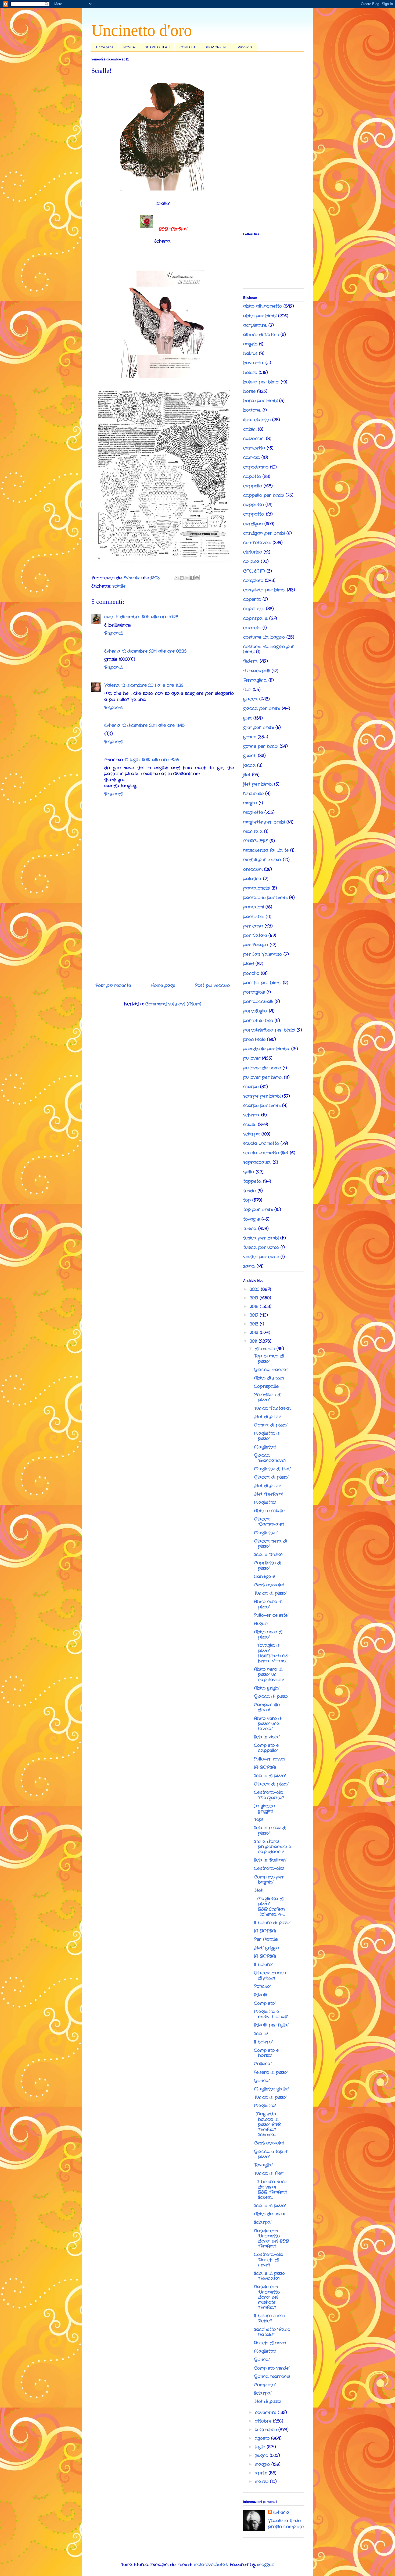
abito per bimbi (260, 316)
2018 (255, 1307)
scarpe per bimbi (262, 1096)
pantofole (254, 917)
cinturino (253, 552)
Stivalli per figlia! (271, 2025)
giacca (250, 699)
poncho (251, 973)
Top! (258, 1819)
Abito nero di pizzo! (268, 1604)
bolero (250, 373)
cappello (253, 486)
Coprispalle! (267, 1386)
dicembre (266, 1349)
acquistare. (255, 325)
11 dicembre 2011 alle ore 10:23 (147, 617)
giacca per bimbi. (262, 708)
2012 (255, 1333)
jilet (247, 775)
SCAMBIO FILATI (157, 47)
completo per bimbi (264, 590)
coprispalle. (255, 618)
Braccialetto (257, 420)
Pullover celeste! (271, 1615)
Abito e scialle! (270, 1511)
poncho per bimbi (262, 983)
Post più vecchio (212, 985)
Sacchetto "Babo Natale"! (272, 2332)
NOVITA (129, 47)
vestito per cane (261, 1257)
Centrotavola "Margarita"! (269, 1795)
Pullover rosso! (270, 1759)
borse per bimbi (260, 401)
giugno (262, 2455)
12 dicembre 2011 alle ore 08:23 (154, 651)
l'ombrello (253, 794)
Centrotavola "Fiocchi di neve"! (268, 2260)
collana (251, 561)
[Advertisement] (163, 928)
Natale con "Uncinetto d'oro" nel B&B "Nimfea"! (271, 2239)
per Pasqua (256, 945)
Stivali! (261, 1995)
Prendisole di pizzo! (268, 1397)
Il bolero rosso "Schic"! (270, 2318)
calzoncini (254, 439)
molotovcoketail (211, 2565)
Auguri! (261, 1624)
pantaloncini (257, 888)
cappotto (254, 505)
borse (249, 391)
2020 (255, 1289)
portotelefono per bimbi (269, 1030)
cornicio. (252, 628)
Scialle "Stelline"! (270, 1860)
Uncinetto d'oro (142, 30)
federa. (251, 661)
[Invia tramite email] (177, 578)
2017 (255, 1315)
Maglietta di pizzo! (267, 1436)
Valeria (112, 685)
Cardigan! (265, 1577)
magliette (253, 812)
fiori (247, 690)
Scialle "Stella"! (269, 1555)
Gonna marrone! (272, 2376)
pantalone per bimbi (265, 898)
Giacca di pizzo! (271, 1477)
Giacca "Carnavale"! (269, 1522)
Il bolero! (263, 1965)
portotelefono (258, 1021)
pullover (252, 1058)
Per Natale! (266, 1939)
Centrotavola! (269, 1585)
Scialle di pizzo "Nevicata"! (269, 2276)
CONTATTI (187, 47)
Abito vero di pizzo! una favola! (268, 1724)
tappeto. (252, 1181)
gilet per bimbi (258, 727)
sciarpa (252, 1134)
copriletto (254, 609)
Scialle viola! (267, 1737)
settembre (267, 2430)
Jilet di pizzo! (268, 1417)
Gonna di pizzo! (271, 1425)
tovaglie (252, 1219)
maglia (250, 803)
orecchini (253, 869)
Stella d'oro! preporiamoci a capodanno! (273, 1847)
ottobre (264, 2421)
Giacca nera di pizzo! (270, 1544)
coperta (252, 599)
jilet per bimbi (258, 784)
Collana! (263, 2064)
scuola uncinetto (261, 1143)
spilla (249, 1172)
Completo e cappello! (266, 1748)
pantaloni (254, 907)
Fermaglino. (255, 680)
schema (251, 1115)
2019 (255, 1298)
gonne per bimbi (261, 746)
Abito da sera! (270, 2214)
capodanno (256, 467)
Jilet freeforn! (268, 1494)
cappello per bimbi (264, 495)
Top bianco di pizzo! (269, 1359)
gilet (247, 718)
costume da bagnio (264, 637)
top (247, 1200)
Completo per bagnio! (269, 1880)
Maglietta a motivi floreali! (271, 2014)
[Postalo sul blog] (182, 578)
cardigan (253, 524)
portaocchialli (258, 1002)
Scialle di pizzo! (270, 1776)
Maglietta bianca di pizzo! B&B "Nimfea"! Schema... (267, 2124)
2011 (254, 1341)
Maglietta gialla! (271, 2089)
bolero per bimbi (261, 382)
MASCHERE (256, 841)
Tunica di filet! (269, 2173)
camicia (252, 457)
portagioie (254, 992)
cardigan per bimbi (264, 533)
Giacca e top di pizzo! (271, 2154)
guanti (250, 756)
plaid (249, 964)
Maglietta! (265, 1447)
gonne (250, 737)
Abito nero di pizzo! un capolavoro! (269, 1674)
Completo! (265, 2003)
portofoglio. (255, 1011)
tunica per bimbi (261, 1238)
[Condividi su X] (187, 578)
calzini (250, 429)
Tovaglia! (263, 2165)
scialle (119, 586)
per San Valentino (263, 954)
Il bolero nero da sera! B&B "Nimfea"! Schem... (270, 2189)
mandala (253, 831)
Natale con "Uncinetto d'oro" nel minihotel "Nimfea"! (267, 2297)
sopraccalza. (257, 1162)
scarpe (251, 1087)
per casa (253, 926)
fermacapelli (257, 671)
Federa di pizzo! (271, 2072)
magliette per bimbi (264, 822)
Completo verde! (272, 2368)
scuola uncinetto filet (266, 1153)
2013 (255, 1324)
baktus (250, 353)
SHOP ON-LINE (216, 47)
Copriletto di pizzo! (267, 1565)
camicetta (254, 448)
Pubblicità (245, 47)
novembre (266, 2412)
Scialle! (261, 2034)
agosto (263, 2438)
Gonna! (262, 2081)
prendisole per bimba (266, 1049)
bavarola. (254, 363)
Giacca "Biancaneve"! (270, 1458)
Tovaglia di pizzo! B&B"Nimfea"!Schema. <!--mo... (272, 1653)
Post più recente (113, 985)
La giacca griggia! (265, 1809)
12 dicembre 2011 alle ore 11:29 (152, 685)
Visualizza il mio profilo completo (286, 2524)
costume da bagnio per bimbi (269, 649)
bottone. (252, 410)
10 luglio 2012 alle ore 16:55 (152, 760)
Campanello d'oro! (267, 1707)
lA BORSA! (265, 1767)
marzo (262, 2482)
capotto (252, 477)
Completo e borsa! (266, 2053)
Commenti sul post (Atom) (173, 1004)
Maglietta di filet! (272, 1469)
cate (109, 617)
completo (253, 581)
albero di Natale (261, 335)
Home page (105, 47)
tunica (250, 1229)
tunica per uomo (261, 1247)
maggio (263, 2464)
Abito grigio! (267, 1688)
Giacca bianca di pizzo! (270, 1975)
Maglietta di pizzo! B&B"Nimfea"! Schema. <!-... (270, 1907)
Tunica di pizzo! (270, 1593)
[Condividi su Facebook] (192, 578)
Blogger (265, 2565)
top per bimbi (258, 1210)
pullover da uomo (262, 1068)
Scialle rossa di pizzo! (270, 1830)
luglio (261, 2447)
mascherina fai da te (266, 850)
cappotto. (254, 514)
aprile (262, 2473)
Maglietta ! (266, 1533)
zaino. (249, 1266)
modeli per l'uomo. (262, 860)
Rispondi (113, 633)
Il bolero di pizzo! (272, 1923)
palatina (252, 879)
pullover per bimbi (263, 1077)
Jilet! (259, 1890)
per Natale (255, 935)
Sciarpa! (263, 2222)
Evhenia (112, 651)
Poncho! (262, 1986)
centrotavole (257, 543)
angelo (250, 344)
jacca (249, 765)
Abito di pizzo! (269, 1378)
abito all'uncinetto (263, 306)
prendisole (254, 1039)
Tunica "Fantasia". (272, 1408)
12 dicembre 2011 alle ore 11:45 (153, 725)
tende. (250, 1191)
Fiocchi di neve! (270, 2343)
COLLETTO (254, 571)
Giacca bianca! (271, 1370)
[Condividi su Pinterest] (197, 578)
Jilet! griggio (266, 1948)
